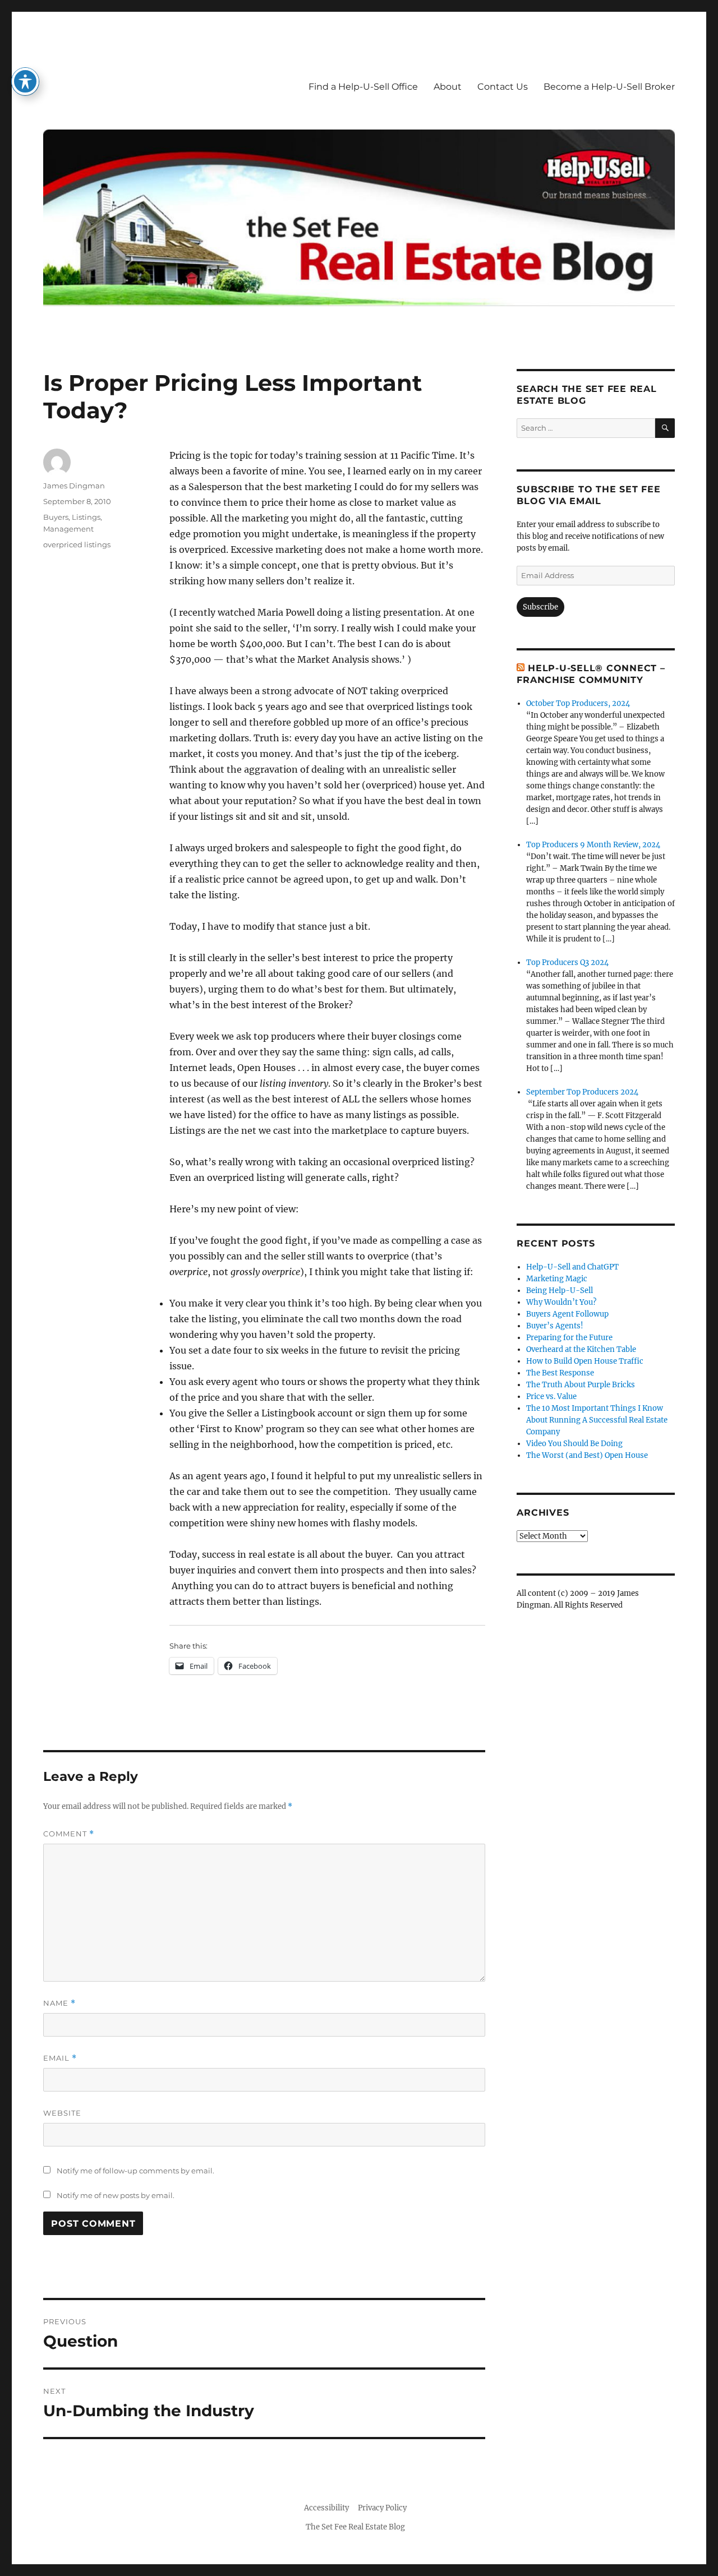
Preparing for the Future (569, 1338)
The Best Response (560, 1373)
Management (68, 529)
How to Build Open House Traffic (585, 1361)
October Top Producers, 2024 (578, 703)
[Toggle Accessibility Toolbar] (25, 81)
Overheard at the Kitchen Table (581, 1349)
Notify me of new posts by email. (116, 2195)
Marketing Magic (557, 1279)
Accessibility (326, 2508)
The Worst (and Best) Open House (587, 1455)
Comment (69, 1834)
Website (62, 2113)
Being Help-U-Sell (560, 1291)
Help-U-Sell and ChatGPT (572, 1267)
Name (59, 2003)
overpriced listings (77, 544)
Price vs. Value (551, 1397)
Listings (86, 517)
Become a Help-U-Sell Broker (609, 87)
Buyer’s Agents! (555, 1326)
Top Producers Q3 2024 (567, 962)
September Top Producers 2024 (582, 1092)
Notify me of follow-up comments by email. (135, 2171)
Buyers (56, 517)
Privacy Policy (382, 2508)
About (448, 87)
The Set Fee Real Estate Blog (355, 2527)
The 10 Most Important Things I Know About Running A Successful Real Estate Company (597, 1420)
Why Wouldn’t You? (561, 1302)
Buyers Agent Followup (567, 1314)
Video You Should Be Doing (574, 1444)
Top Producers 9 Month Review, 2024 (593, 845)
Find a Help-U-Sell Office (363, 87)
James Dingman (74, 486)
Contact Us (503, 87)
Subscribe (540, 607)
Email (60, 2058)
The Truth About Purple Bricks (581, 1385)
